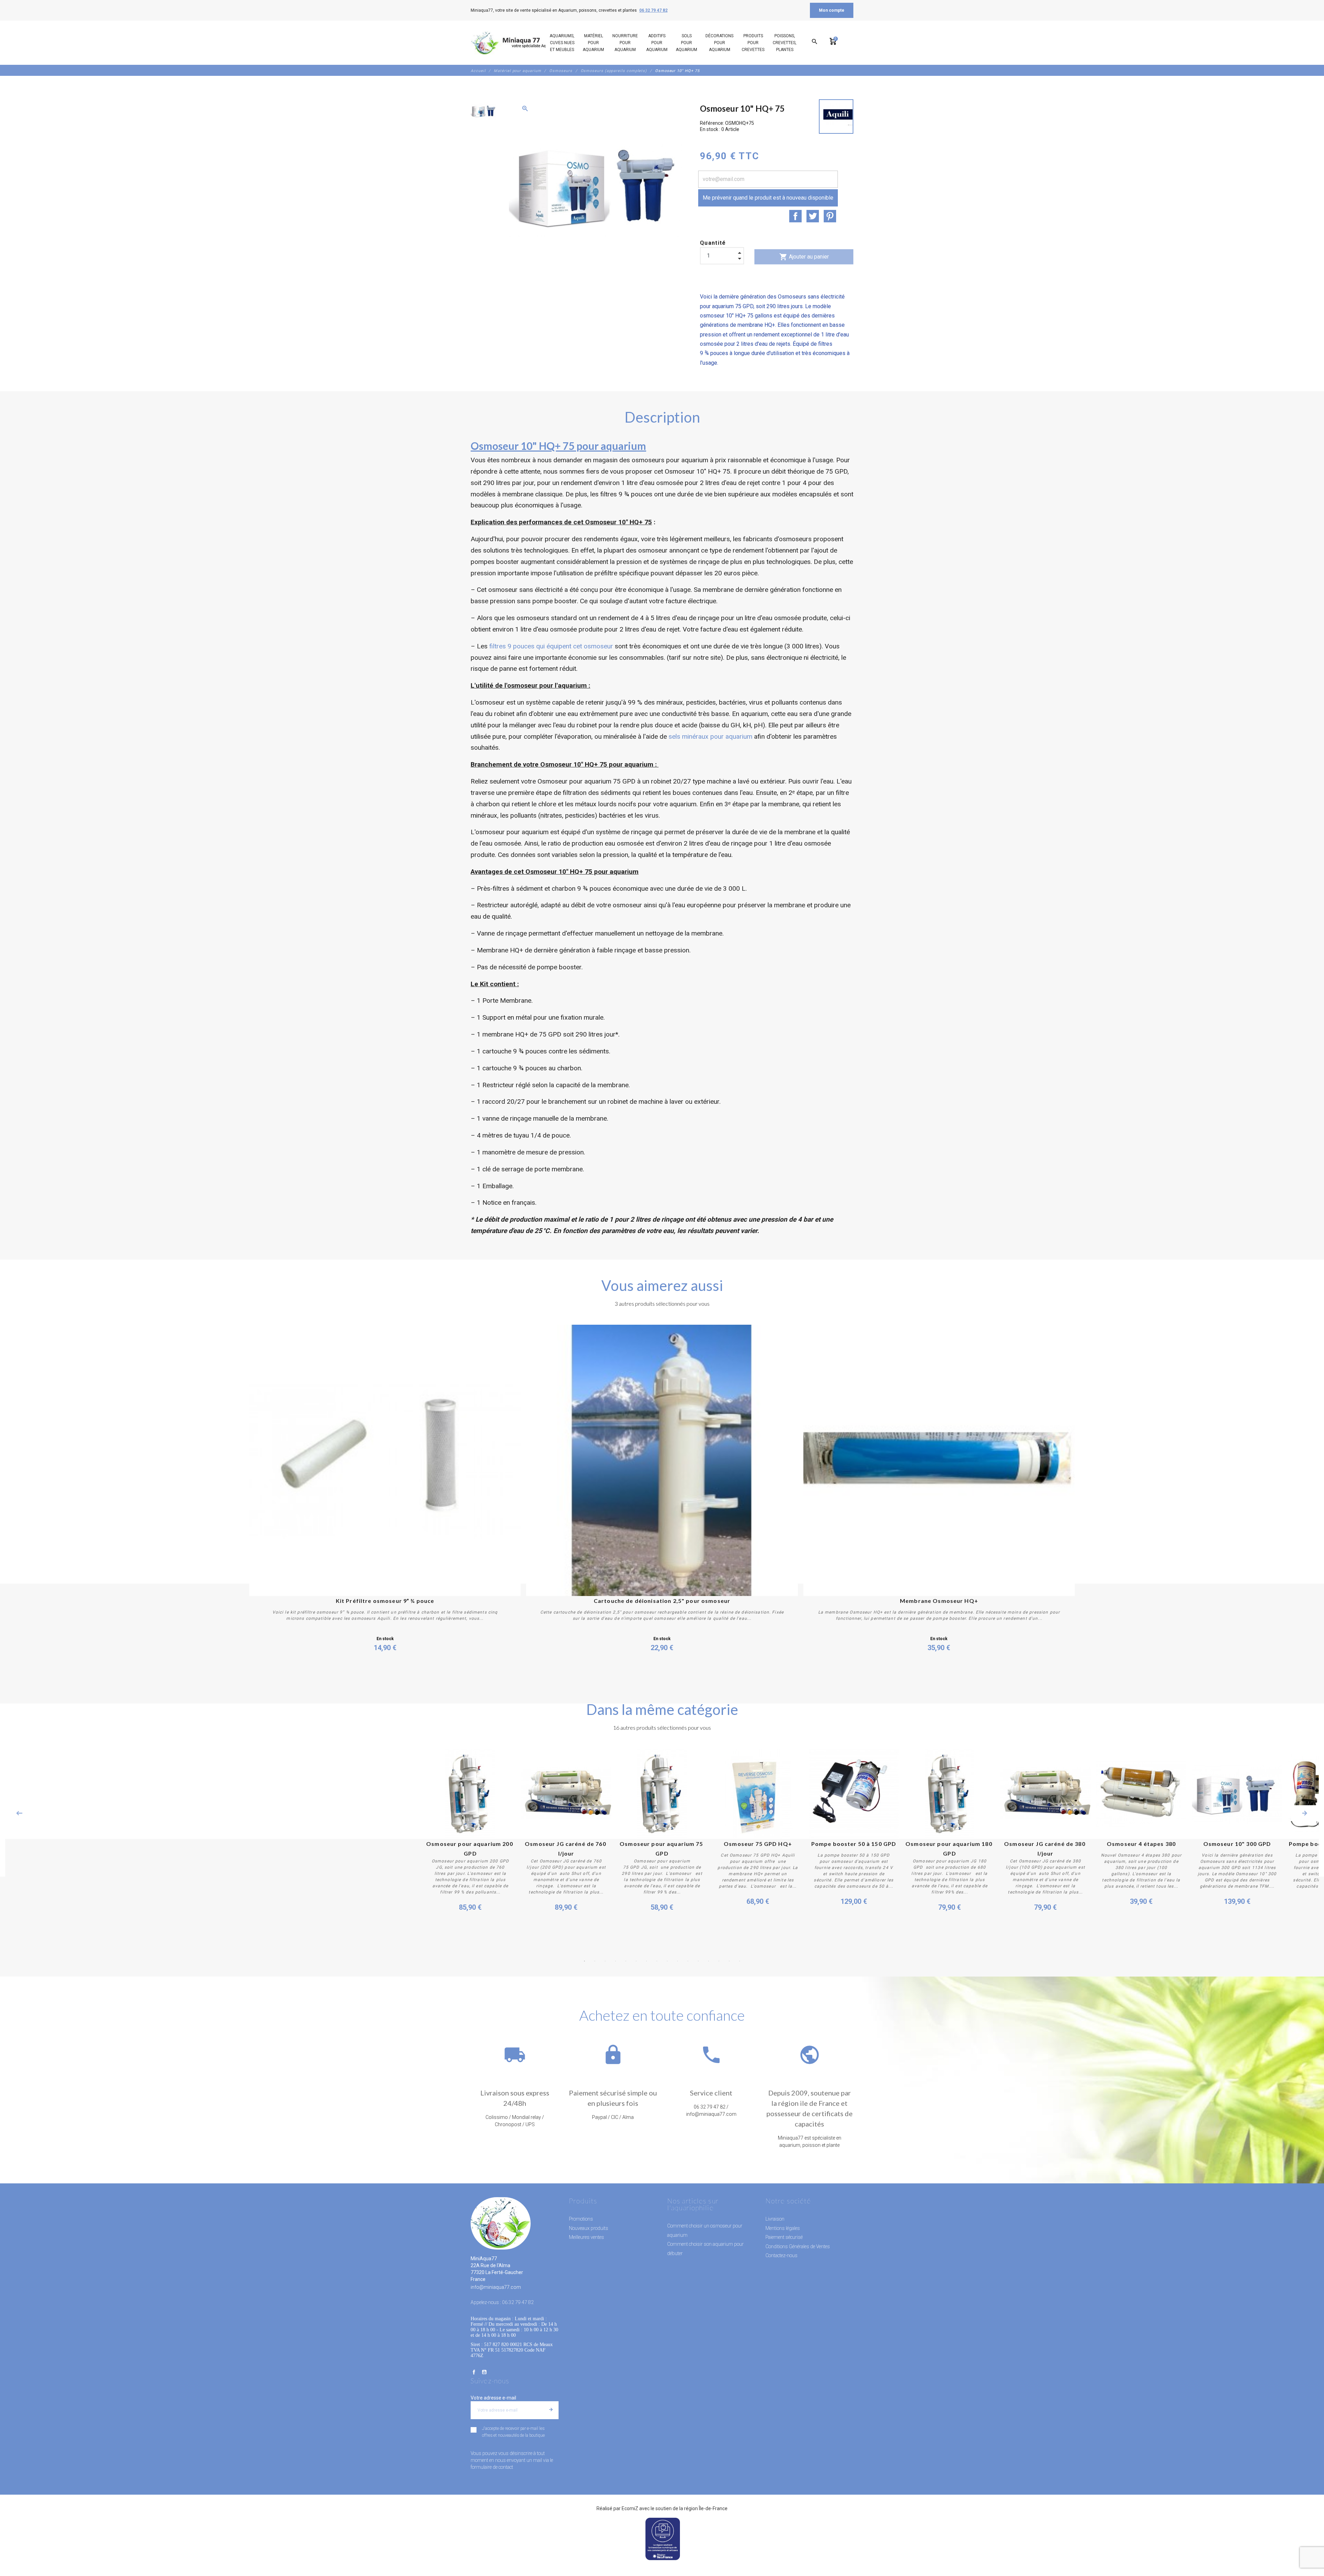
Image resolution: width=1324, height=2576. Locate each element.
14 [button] (719, 1961)
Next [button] (1305, 1813)
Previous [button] (19, 1813)
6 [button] (636, 1961)
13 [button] (709, 1961)
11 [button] (688, 1961)
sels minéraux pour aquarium (710, 736)
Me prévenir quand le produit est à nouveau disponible (768, 198)
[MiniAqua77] (517, 43)
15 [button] (729, 1961)
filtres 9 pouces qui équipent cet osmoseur (551, 646)
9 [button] (667, 1961)
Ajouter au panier (804, 257)
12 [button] (698, 1961)
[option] (483, 111)
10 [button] (678, 1961)
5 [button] (626, 1961)
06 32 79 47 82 (653, 10)
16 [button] (740, 1961)
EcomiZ (630, 2508)
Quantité (713, 243)
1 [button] (584, 1961)
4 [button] (615, 1961)
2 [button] (595, 1961)
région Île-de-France (706, 2508)
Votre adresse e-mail (493, 2398)
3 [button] (605, 1961)
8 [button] (657, 1961)
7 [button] (646, 1961)
